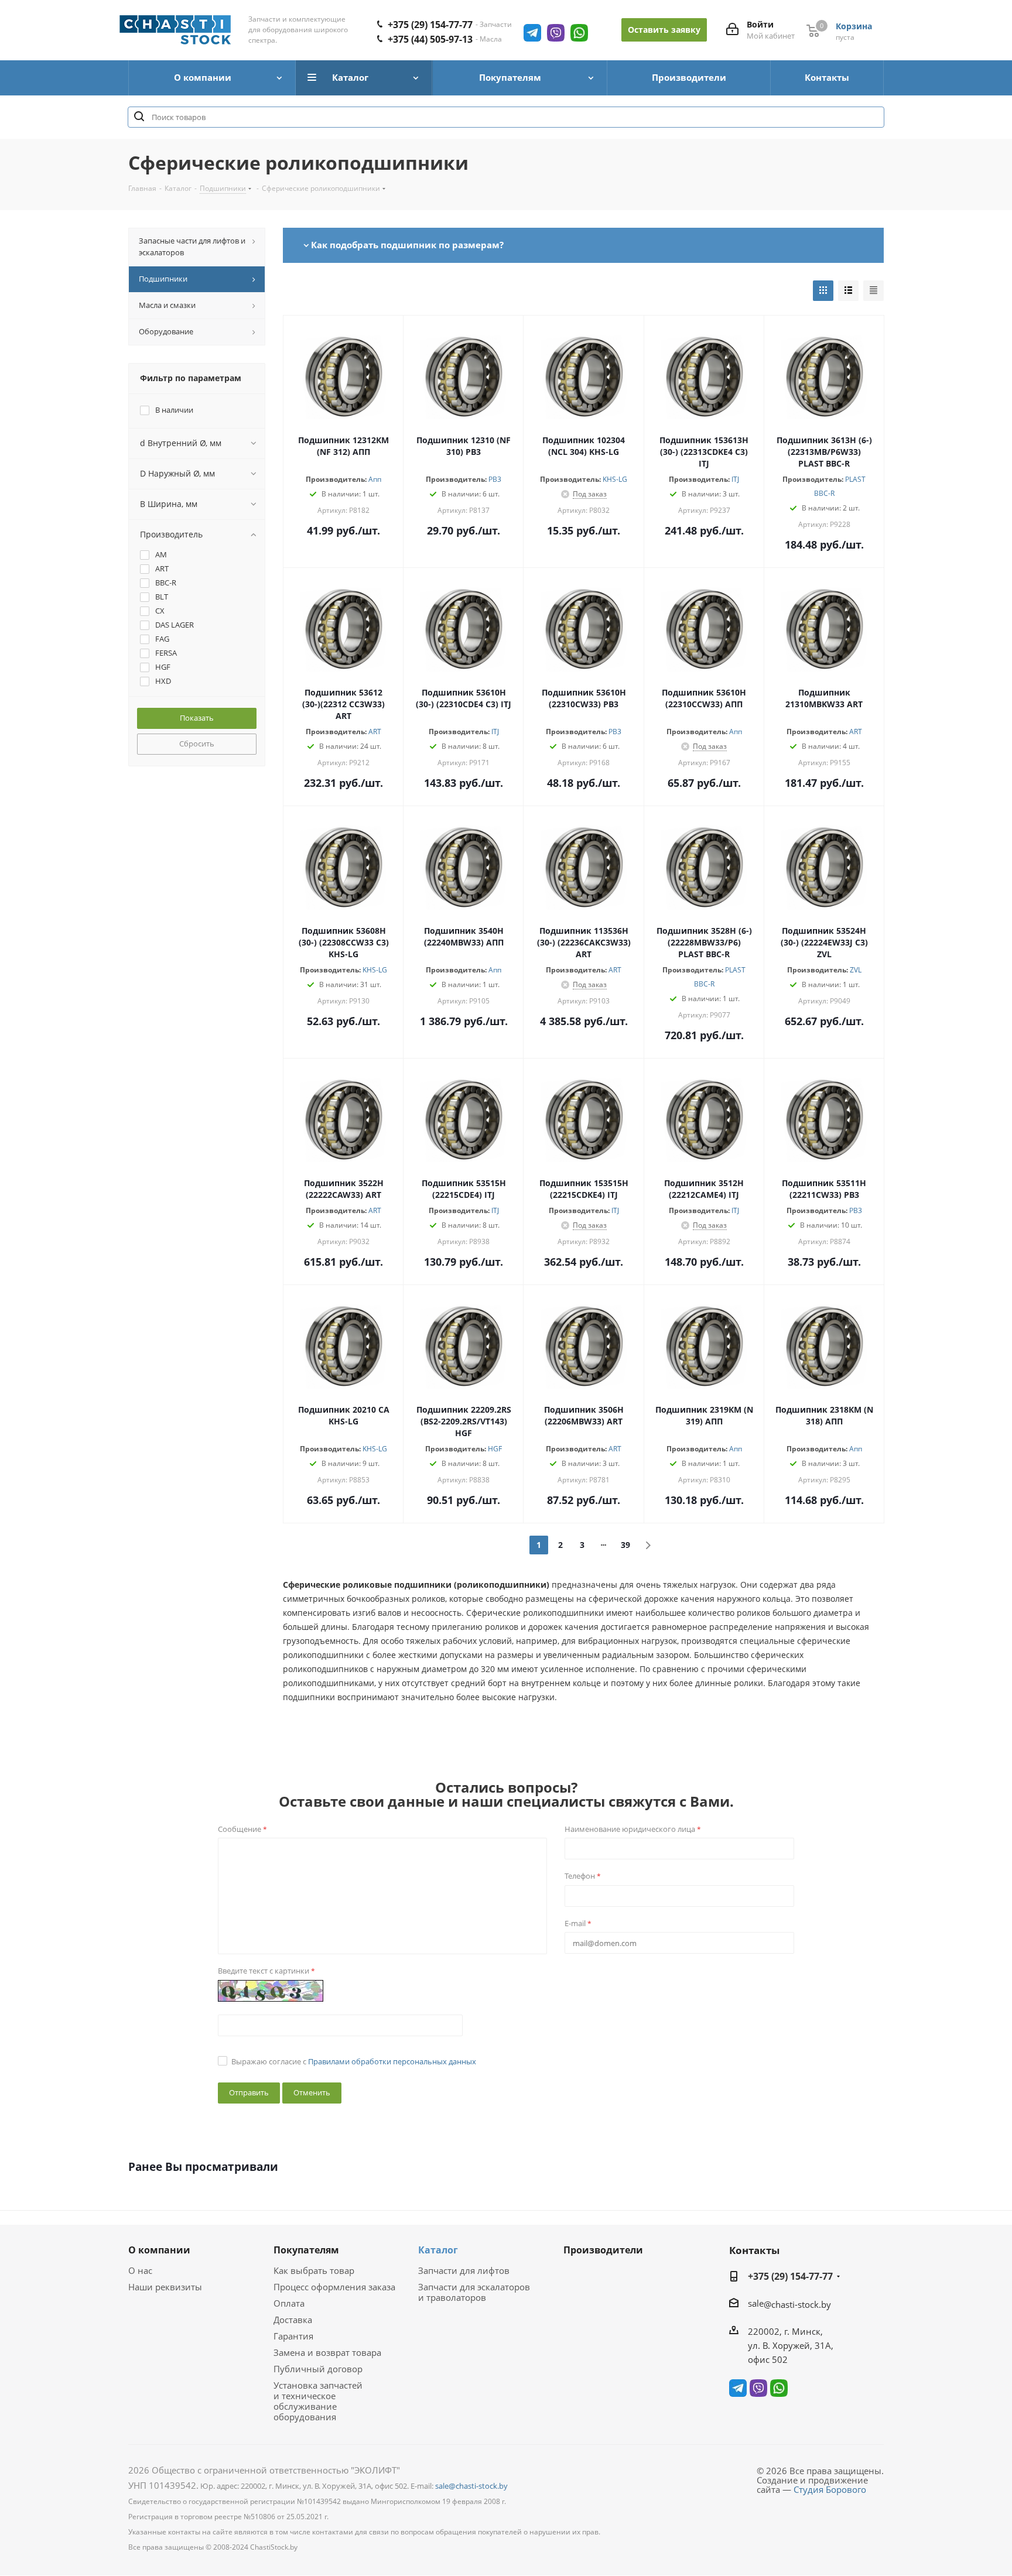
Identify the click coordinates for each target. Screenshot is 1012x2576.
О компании (159, 2250)
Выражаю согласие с (354, 2061)
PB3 (495, 479)
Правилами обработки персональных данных (392, 2061)
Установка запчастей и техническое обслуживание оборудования (318, 2401)
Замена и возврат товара (327, 2352)
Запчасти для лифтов (464, 2270)
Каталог (438, 2250)
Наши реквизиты (165, 2287)
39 (625, 1545)
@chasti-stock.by (797, 2304)
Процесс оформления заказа (334, 2287)
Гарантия (293, 2336)
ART (375, 732)
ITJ (735, 479)
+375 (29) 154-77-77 (430, 25)
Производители (603, 2250)
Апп (375, 479)
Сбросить (197, 744)
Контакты (754, 2250)
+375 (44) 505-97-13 (430, 39)
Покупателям (306, 2250)
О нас (140, 2270)
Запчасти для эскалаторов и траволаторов (474, 2292)
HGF (495, 1449)
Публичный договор (318, 2369)
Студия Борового (830, 2489)
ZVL (856, 970)
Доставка (293, 2320)
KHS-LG (615, 479)
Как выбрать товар (314, 2270)
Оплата (289, 2303)
